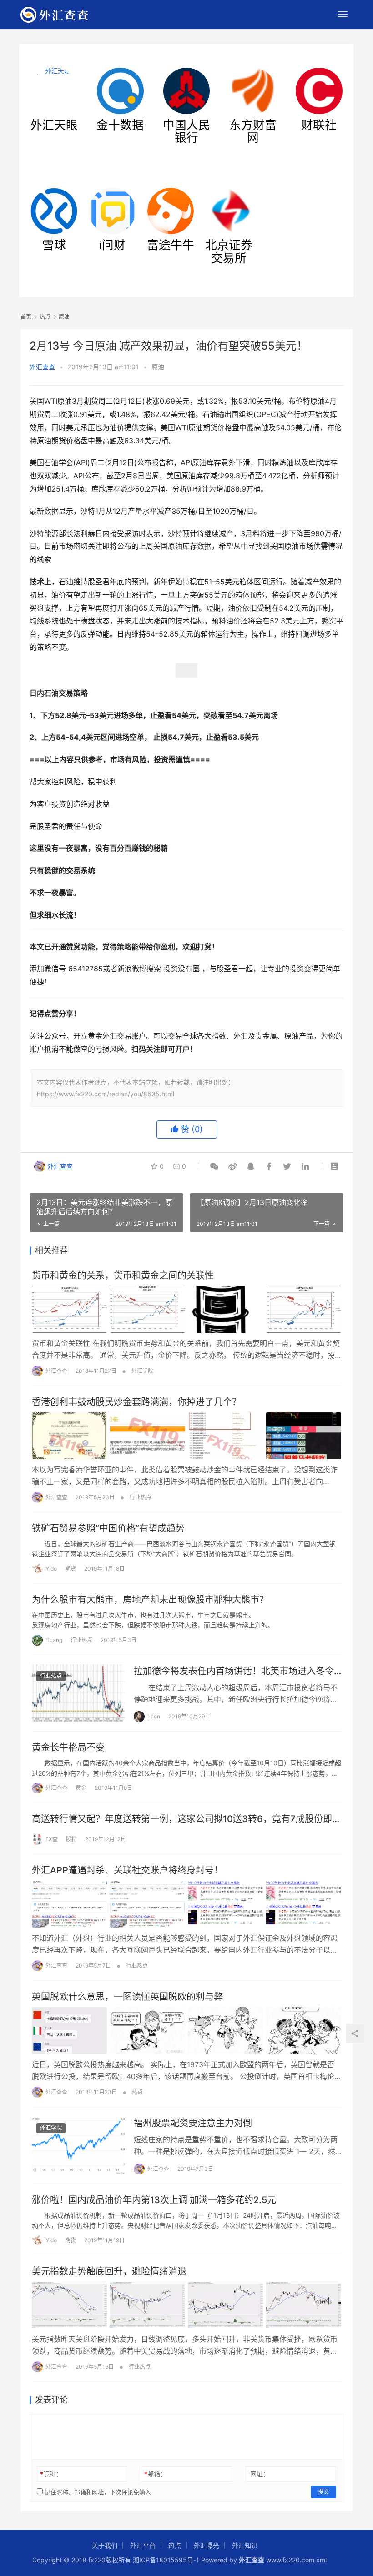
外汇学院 (142, 1371)
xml (321, 2560)
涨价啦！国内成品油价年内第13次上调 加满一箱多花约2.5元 (154, 2200)
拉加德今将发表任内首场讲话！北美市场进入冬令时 (234, 1671)
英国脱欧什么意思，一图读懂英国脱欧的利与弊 (127, 1997)
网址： (260, 2474)
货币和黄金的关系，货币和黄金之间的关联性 (123, 1275)
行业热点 (141, 1497)
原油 (158, 367)
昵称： (51, 2474)
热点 (137, 2092)
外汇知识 (245, 2545)
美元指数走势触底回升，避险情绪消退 (109, 2271)
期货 (71, 1569)
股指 (71, 1839)
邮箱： (155, 2474)
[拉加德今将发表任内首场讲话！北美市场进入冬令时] (78, 1693)
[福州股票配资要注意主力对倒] (78, 2145)
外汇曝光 (207, 2545)
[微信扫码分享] (214, 1166)
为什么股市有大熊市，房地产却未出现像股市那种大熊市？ (150, 1600)
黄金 (81, 1788)
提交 (323, 2492)
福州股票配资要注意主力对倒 (193, 2123)
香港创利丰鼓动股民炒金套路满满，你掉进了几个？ (136, 1402)
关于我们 (105, 2545)
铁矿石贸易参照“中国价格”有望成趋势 (108, 1528)
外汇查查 (42, 367)
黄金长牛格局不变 (68, 1747)
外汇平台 (143, 2545)
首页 (26, 317)
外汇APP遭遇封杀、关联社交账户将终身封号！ (127, 1870)
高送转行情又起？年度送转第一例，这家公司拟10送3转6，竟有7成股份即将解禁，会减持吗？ (186, 1819)
